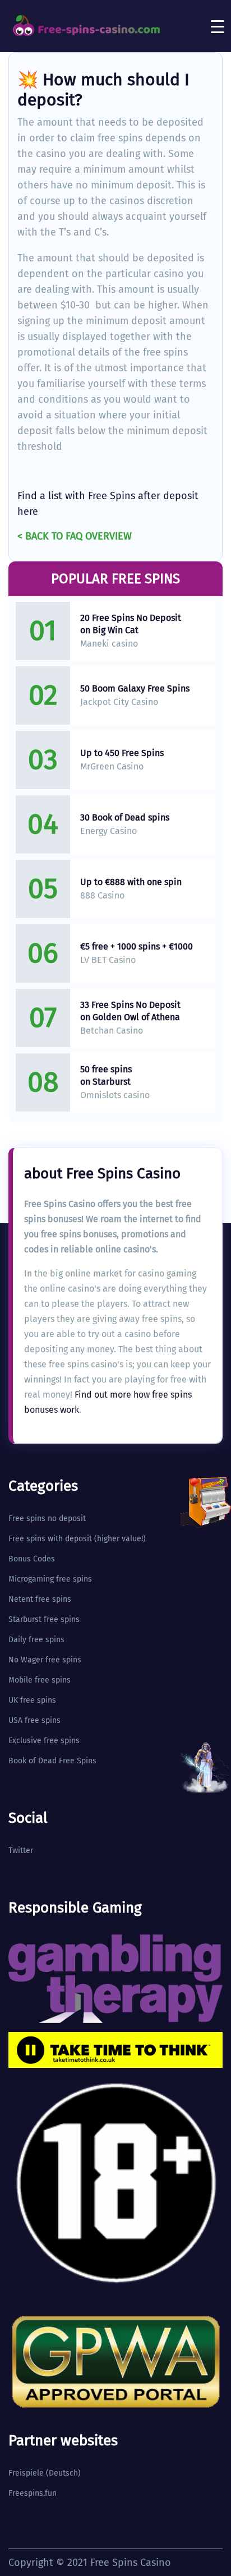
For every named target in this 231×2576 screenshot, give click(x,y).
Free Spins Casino (131, 2563)
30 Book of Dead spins (125, 817)
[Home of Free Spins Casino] (87, 26)
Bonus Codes (32, 1559)
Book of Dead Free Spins (52, 1761)
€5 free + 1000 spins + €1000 (137, 946)
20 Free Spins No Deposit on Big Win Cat (131, 624)
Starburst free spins (44, 1619)
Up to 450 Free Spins (122, 753)
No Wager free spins (45, 1660)
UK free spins (32, 1700)
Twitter (21, 1851)
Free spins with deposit (50, 1539)
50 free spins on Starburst (106, 1075)
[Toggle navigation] (218, 26)
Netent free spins (40, 1599)
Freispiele (26, 2473)
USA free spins (34, 1720)
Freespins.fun (33, 2493)
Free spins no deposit (47, 1519)
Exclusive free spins (44, 1741)
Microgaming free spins (50, 1579)
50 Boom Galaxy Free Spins (135, 688)
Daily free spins (36, 1640)
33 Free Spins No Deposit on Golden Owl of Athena (130, 1011)
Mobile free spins (40, 1680)
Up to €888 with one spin (131, 882)
